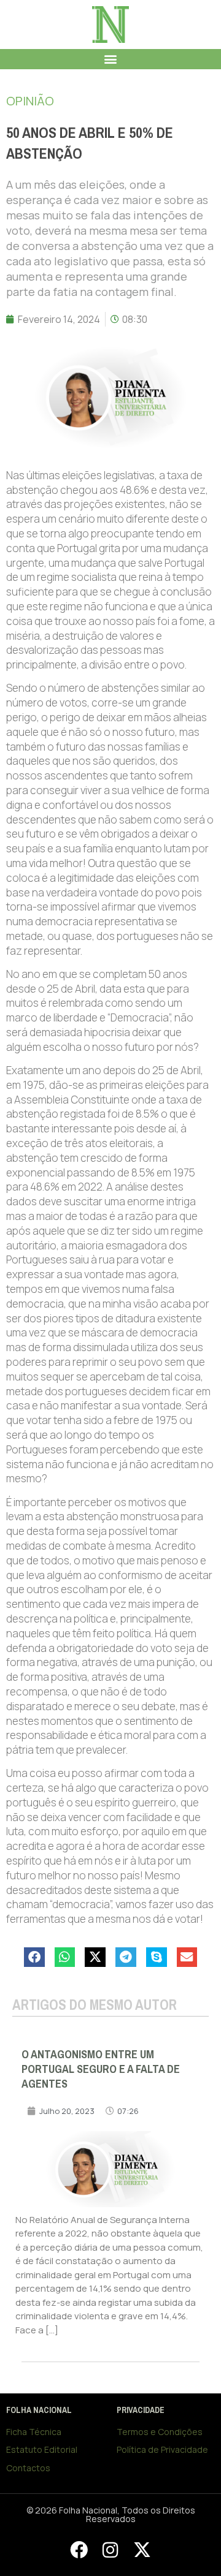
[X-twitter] (142, 2550)
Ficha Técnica (34, 2432)
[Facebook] (79, 2550)
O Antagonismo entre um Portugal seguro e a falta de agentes (101, 2069)
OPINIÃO (30, 101)
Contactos (28, 2468)
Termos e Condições (160, 2432)
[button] (111, 59)
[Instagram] (110, 2550)
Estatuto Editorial (42, 2449)
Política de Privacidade (162, 2449)
